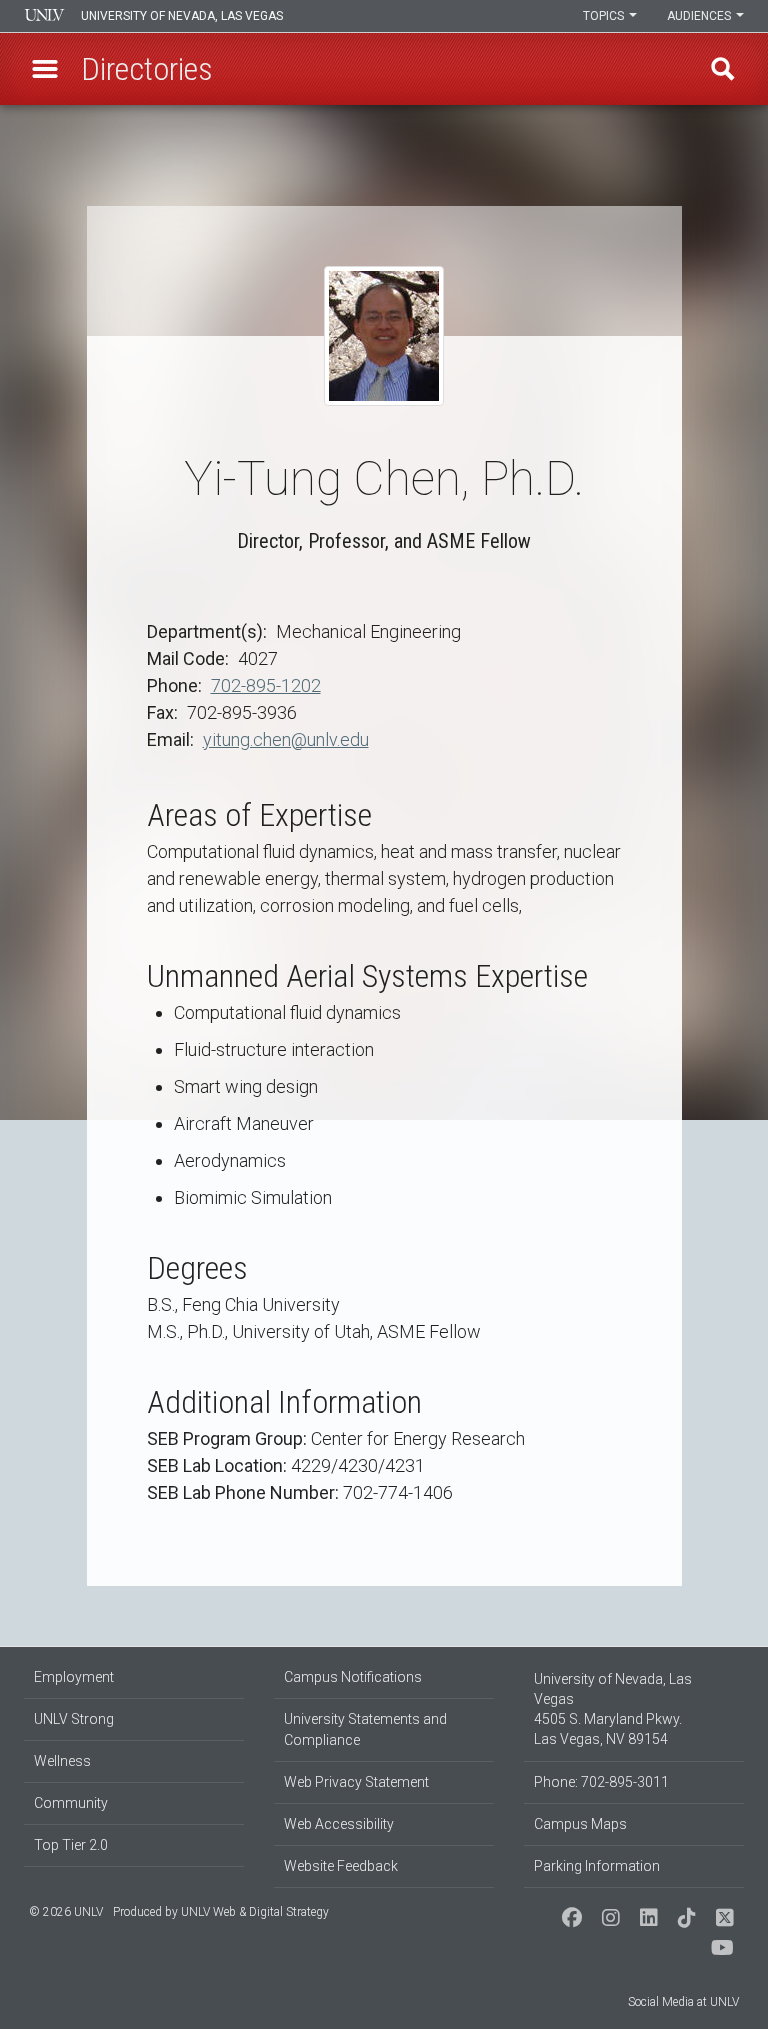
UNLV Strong (74, 1719)
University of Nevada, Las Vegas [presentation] (182, 16)
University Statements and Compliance (365, 1729)
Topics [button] (605, 16)
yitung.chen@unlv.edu (286, 739)
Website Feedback (341, 1866)
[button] (45, 69)
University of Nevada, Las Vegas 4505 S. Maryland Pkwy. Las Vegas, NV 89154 (613, 1709)
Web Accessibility (339, 1824)
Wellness (62, 1761)
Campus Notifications (353, 1677)
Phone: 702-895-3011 (601, 1782)
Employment (74, 1677)
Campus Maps (580, 1824)
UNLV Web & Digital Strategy (255, 1912)
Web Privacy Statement (356, 1782)
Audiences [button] (700, 16)
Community (71, 1803)
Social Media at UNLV (683, 2002)
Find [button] (723, 69)
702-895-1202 (266, 685)
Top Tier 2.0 (71, 1845)
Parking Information (597, 1866)
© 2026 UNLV (66, 1912)
